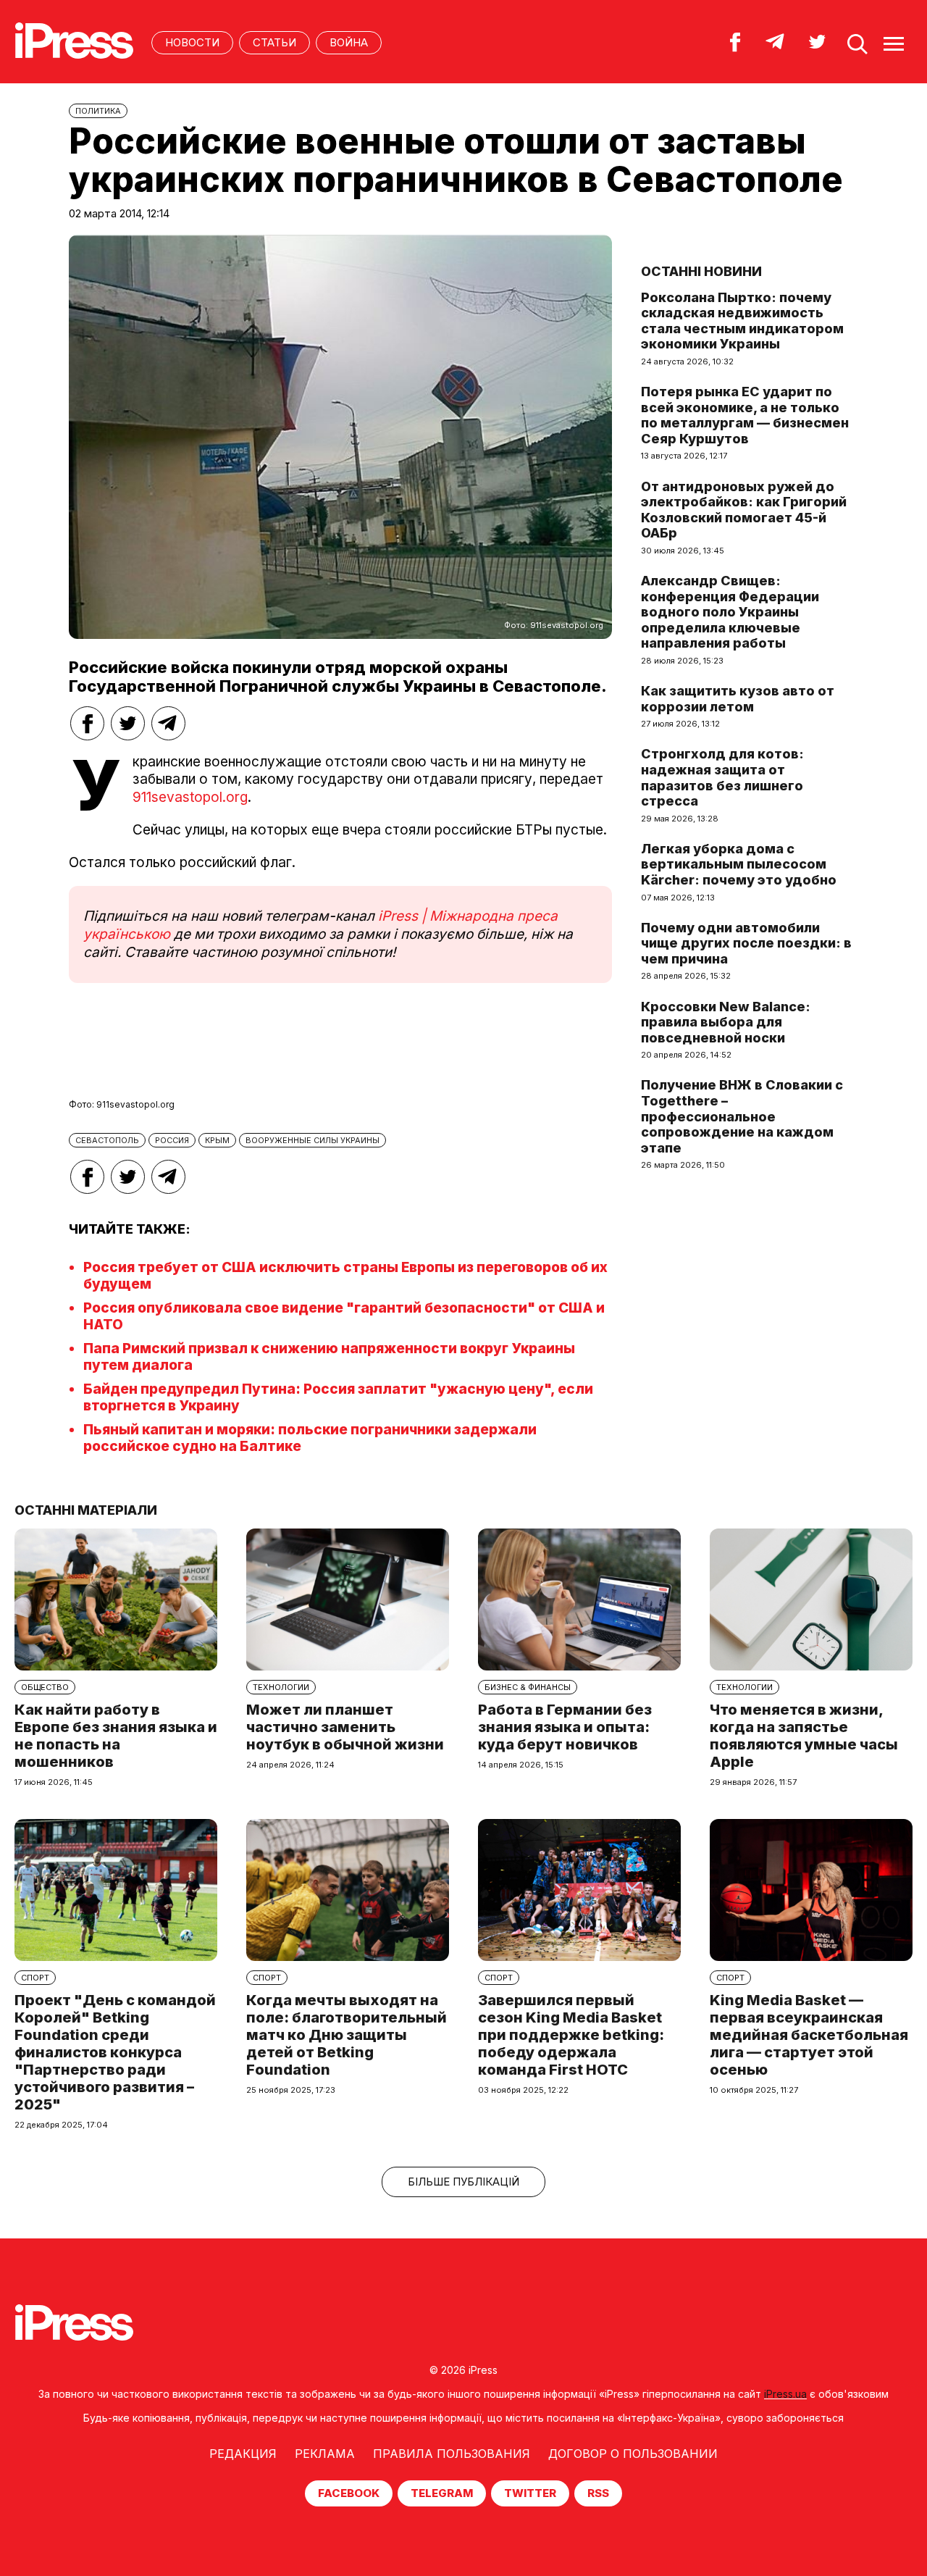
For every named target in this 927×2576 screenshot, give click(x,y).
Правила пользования (452, 2454)
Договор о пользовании (633, 2454)
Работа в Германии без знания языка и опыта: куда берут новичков (565, 1727)
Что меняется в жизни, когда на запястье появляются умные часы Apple (804, 1736)
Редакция (243, 2454)
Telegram (442, 2493)
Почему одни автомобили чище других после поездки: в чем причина (746, 943)
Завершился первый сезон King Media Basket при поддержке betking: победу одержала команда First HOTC (571, 2035)
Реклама (325, 2454)
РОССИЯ (172, 1140)
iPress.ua (785, 2394)
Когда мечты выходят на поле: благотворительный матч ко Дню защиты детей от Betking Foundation (347, 2035)
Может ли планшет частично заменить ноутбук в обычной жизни (345, 1727)
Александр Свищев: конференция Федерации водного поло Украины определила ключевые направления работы (730, 612)
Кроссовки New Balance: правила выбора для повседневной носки (726, 1022)
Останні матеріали (86, 1510)
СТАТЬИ (274, 42)
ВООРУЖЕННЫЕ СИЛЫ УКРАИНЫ (313, 1140)
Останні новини (701, 271)
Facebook (349, 2493)
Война (349, 42)
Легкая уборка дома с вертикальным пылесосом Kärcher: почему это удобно (739, 864)
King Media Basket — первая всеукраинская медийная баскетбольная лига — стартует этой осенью (809, 2035)
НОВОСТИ (192, 42)
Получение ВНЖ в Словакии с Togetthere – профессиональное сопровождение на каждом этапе (742, 1116)
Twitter (530, 2493)
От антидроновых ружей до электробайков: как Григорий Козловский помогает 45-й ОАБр (744, 510)
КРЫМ (217, 1140)
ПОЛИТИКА (98, 111)
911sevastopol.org (190, 797)
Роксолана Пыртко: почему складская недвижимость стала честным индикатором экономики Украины (742, 321)
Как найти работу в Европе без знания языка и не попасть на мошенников (116, 1736)
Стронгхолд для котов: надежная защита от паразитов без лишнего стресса (722, 777)
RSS (598, 2493)
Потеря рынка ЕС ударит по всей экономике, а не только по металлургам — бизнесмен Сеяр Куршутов (745, 415)
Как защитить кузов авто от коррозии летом (738, 699)
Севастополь (107, 1140)
